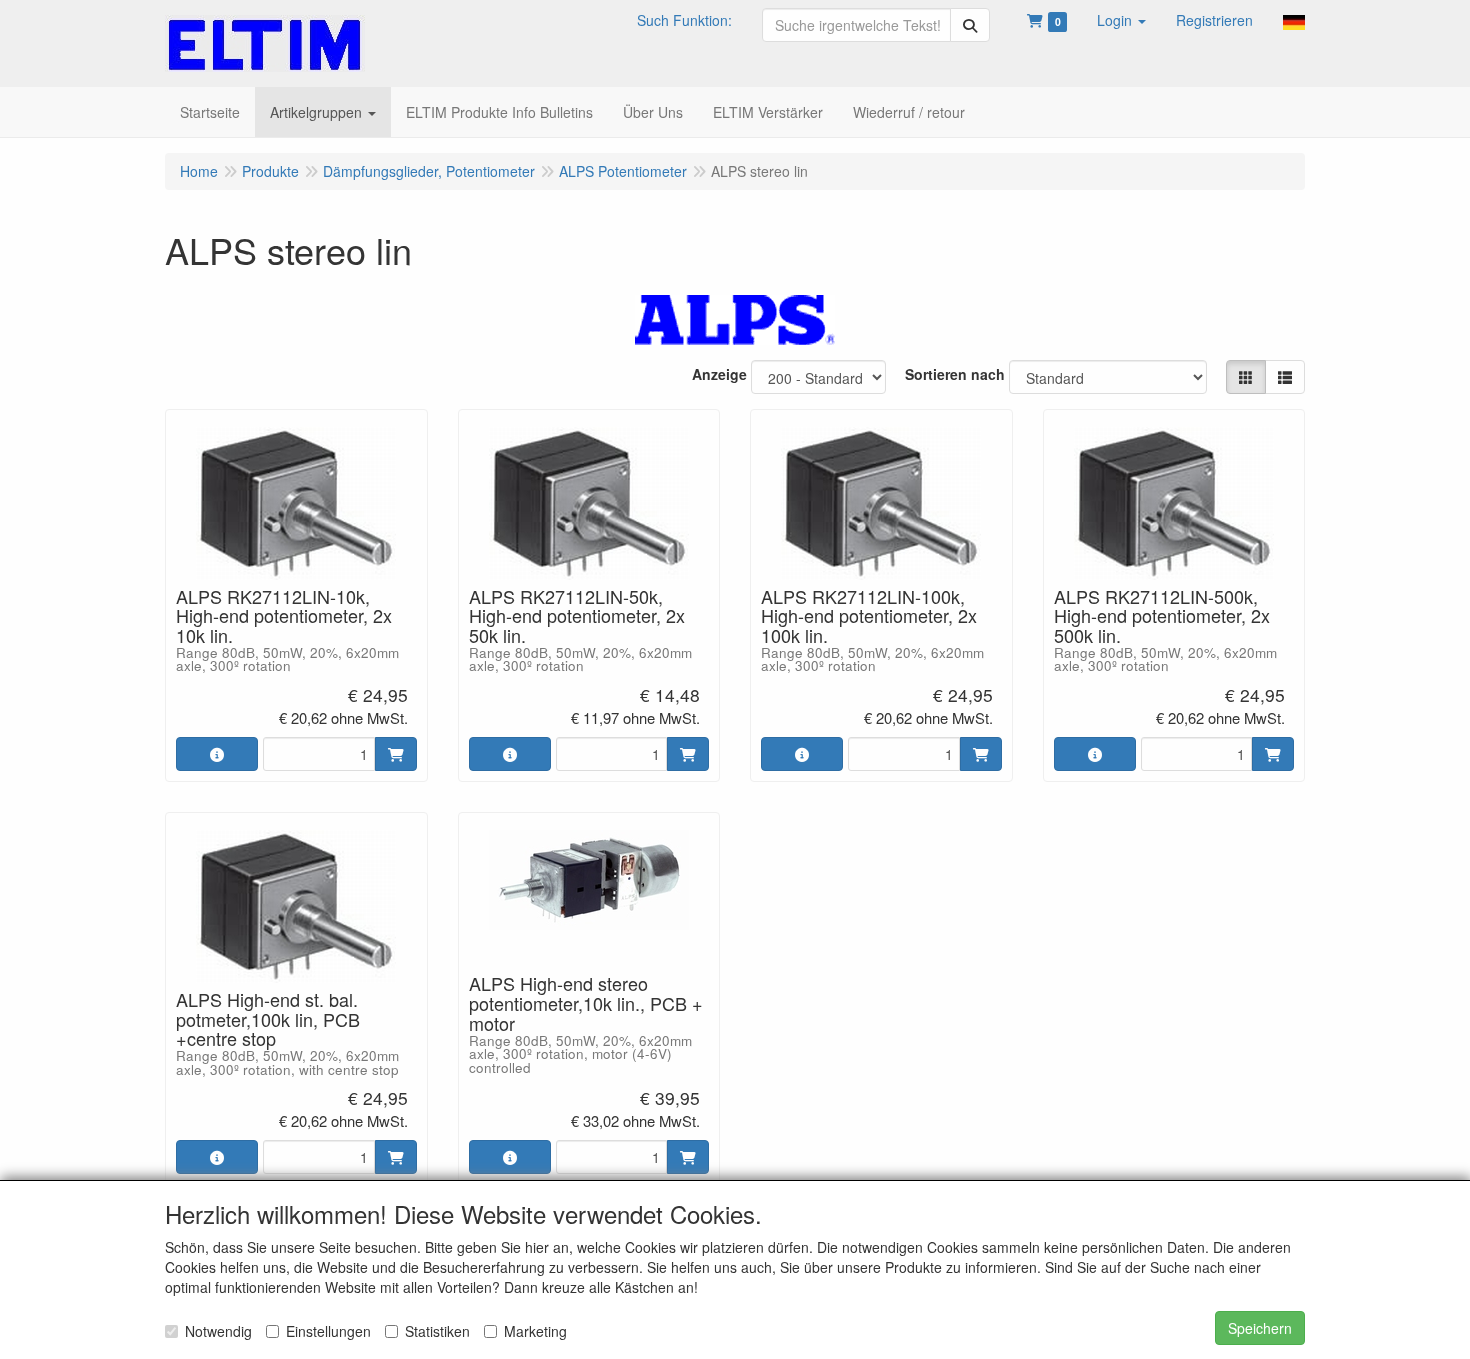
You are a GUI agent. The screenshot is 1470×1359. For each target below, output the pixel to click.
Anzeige (719, 374)
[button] (1121, 20)
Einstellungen (328, 1331)
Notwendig (218, 1331)
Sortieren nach (955, 374)
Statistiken (437, 1331)
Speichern (1260, 1328)
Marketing (535, 1331)
